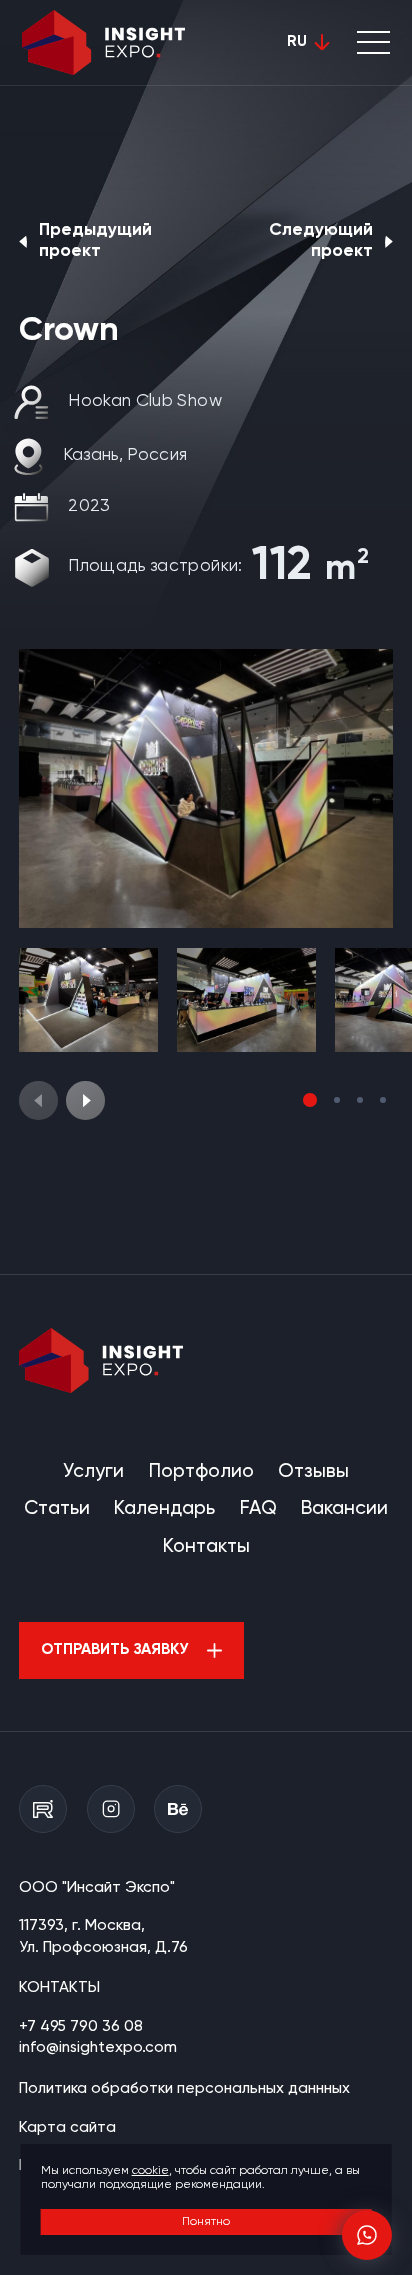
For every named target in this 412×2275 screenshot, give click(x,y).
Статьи (57, 1508)
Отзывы (313, 1471)
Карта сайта (67, 2127)
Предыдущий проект (95, 241)
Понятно (206, 2222)
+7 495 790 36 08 (81, 2026)
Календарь (164, 1508)
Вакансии (344, 1508)
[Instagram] (111, 1809)
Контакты (206, 1546)
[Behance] (178, 1809)
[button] (85, 1100)
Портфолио (201, 1471)
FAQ (258, 1508)
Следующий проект (321, 241)
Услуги (93, 1471)
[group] (206, 788)
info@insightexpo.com (98, 2047)
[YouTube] (43, 1809)
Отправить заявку (114, 1649)
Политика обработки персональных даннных (184, 2088)
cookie (150, 2171)
